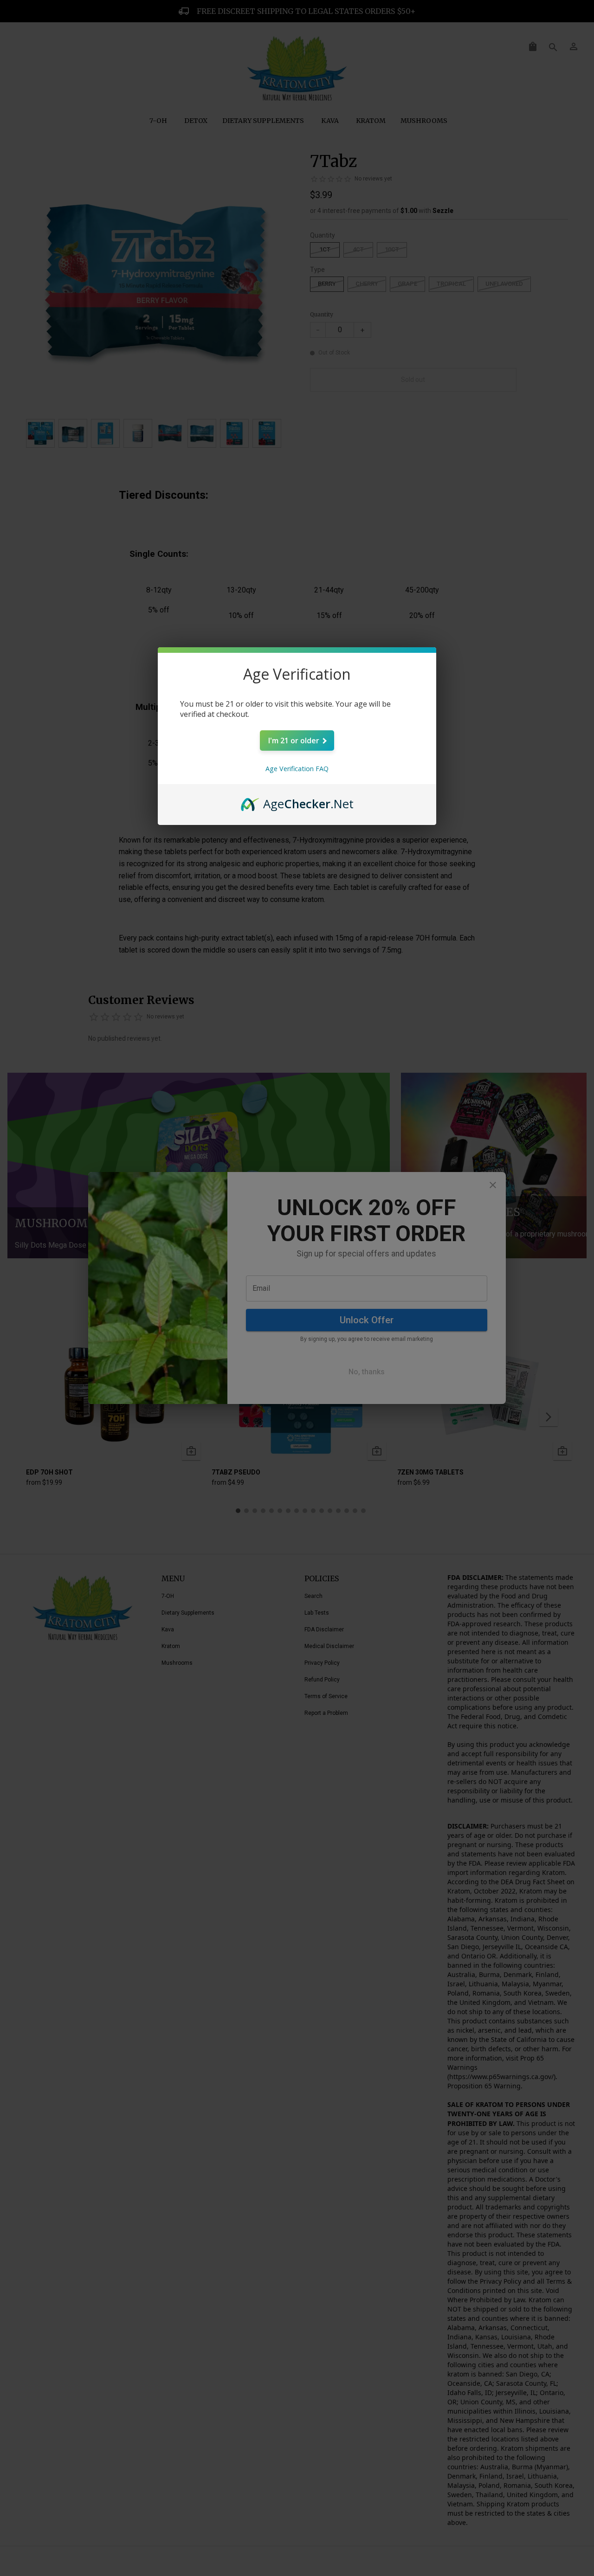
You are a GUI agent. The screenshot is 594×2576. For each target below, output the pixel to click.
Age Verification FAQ (297, 769)
